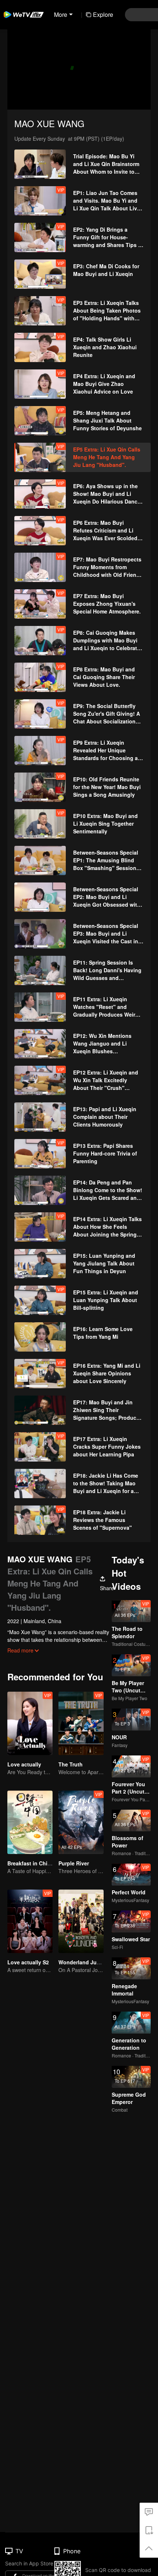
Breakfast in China (30, 1863)
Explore (103, 14)
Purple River (74, 1863)
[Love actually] (30, 1723)
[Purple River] (81, 1822)
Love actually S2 (28, 1962)
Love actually (24, 1764)
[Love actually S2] (30, 1921)
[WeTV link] (24, 15)
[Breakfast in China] (30, 1822)
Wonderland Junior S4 (86, 1962)
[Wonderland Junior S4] (81, 1921)
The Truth (71, 1764)
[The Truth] (81, 1723)
